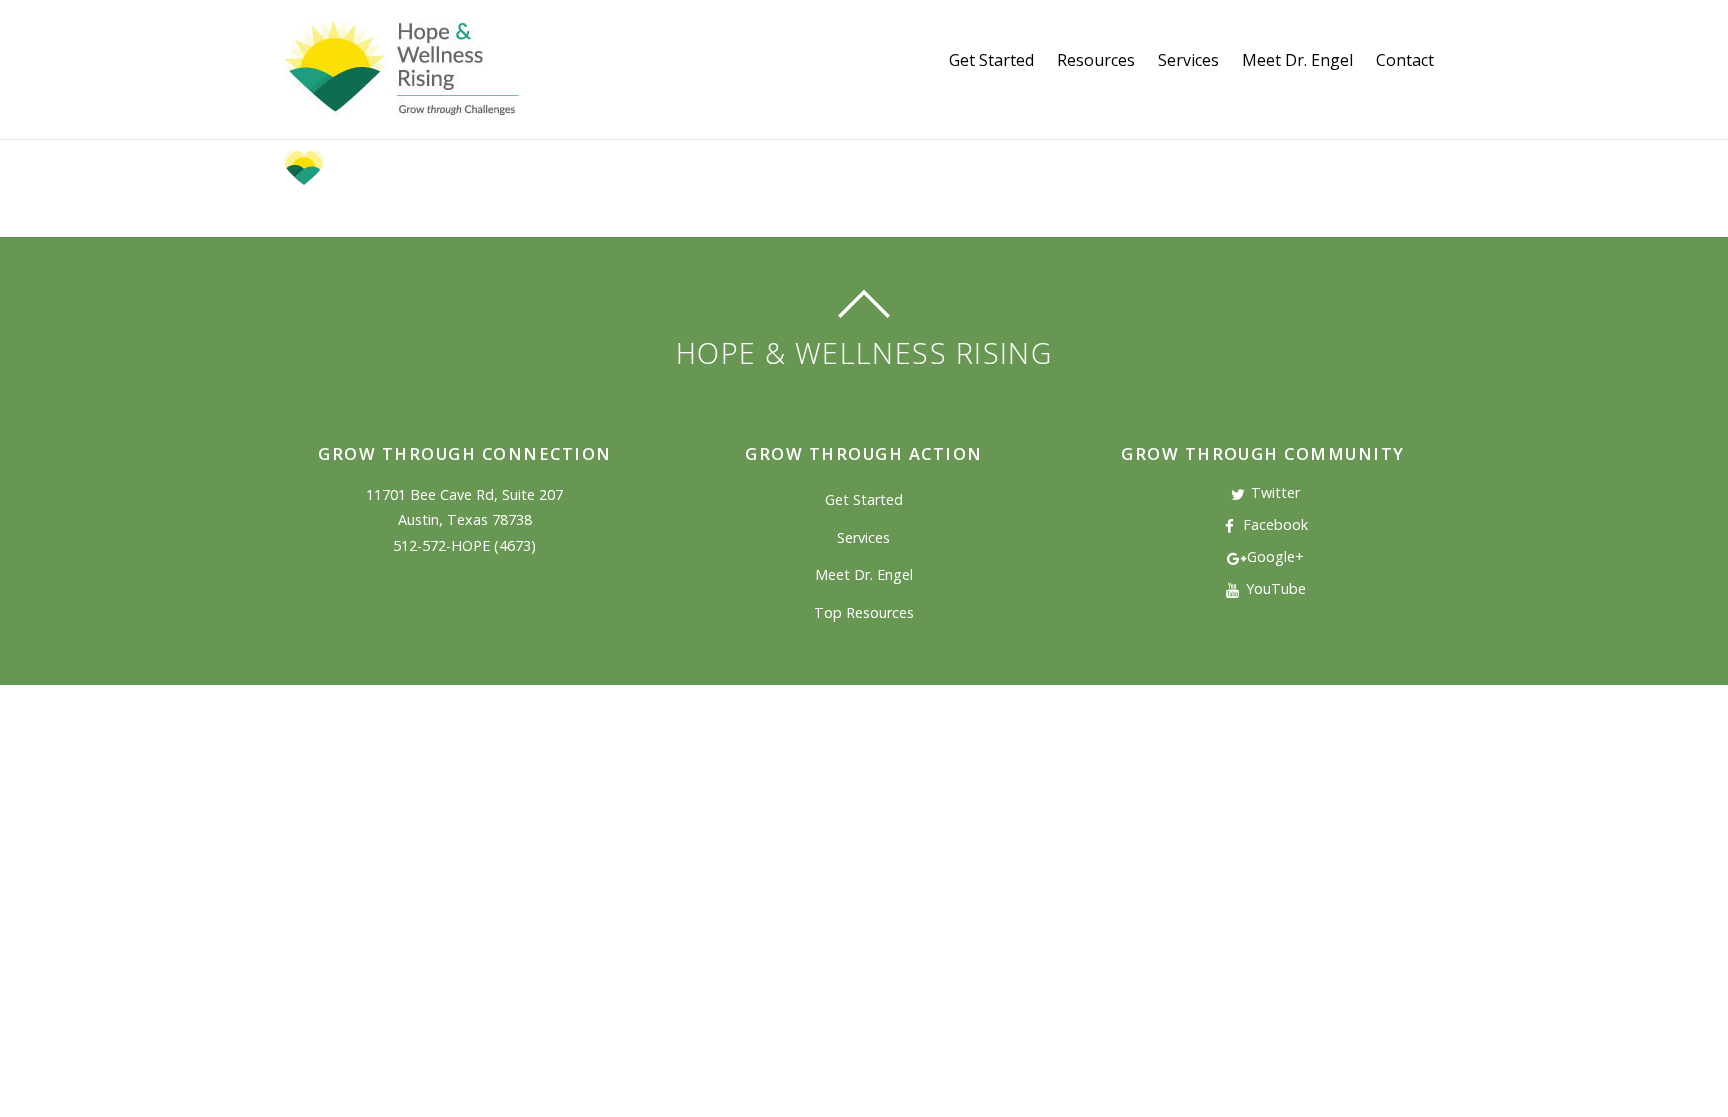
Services (1188, 60)
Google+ (1273, 556)
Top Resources (864, 612)
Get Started (991, 60)
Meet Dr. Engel (1297, 60)
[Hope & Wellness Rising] (401, 104)
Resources (1096, 60)
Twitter (1273, 492)
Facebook (1273, 524)
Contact (1405, 60)
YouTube (1274, 588)
